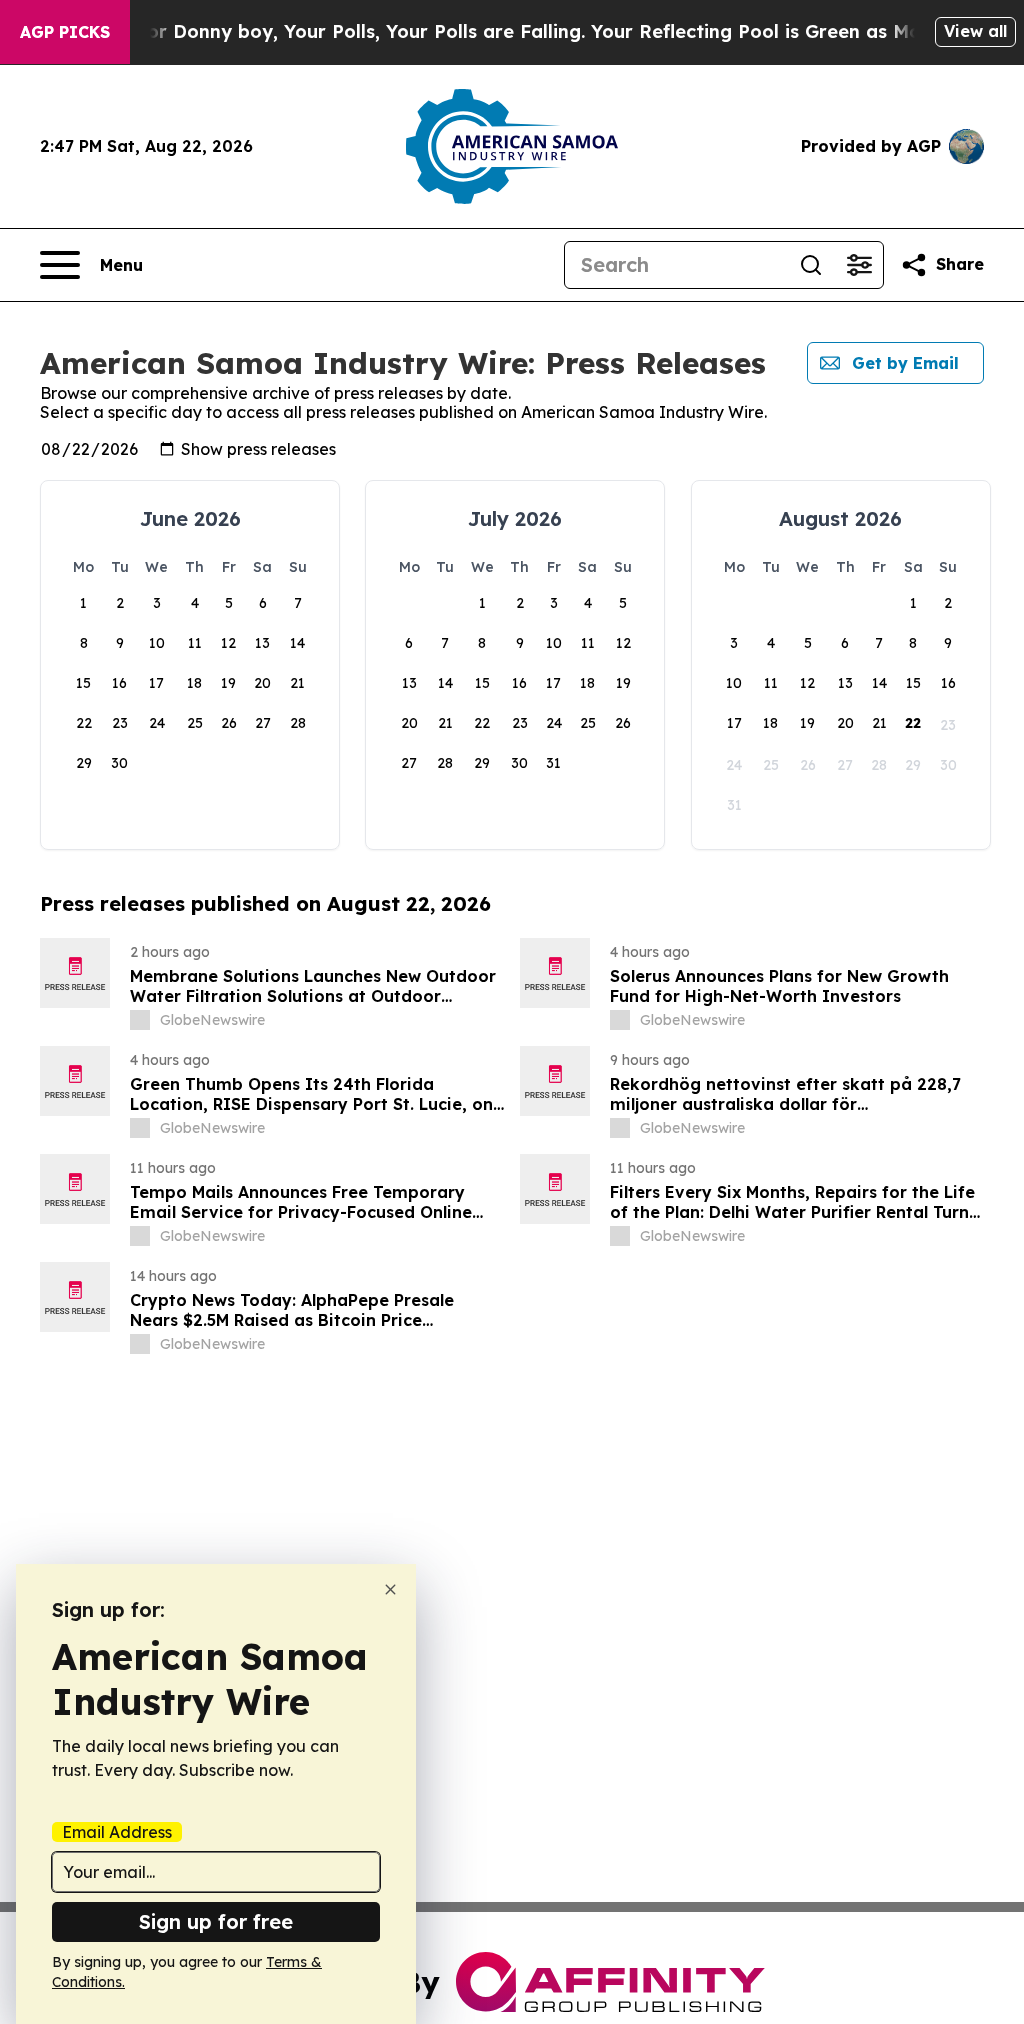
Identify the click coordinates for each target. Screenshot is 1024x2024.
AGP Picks (65, 32)
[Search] (811, 265)
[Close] (390, 1589)
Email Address (117, 1832)
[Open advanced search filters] (859, 265)
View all (975, 31)
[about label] (140, 1020)
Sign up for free (216, 1921)
